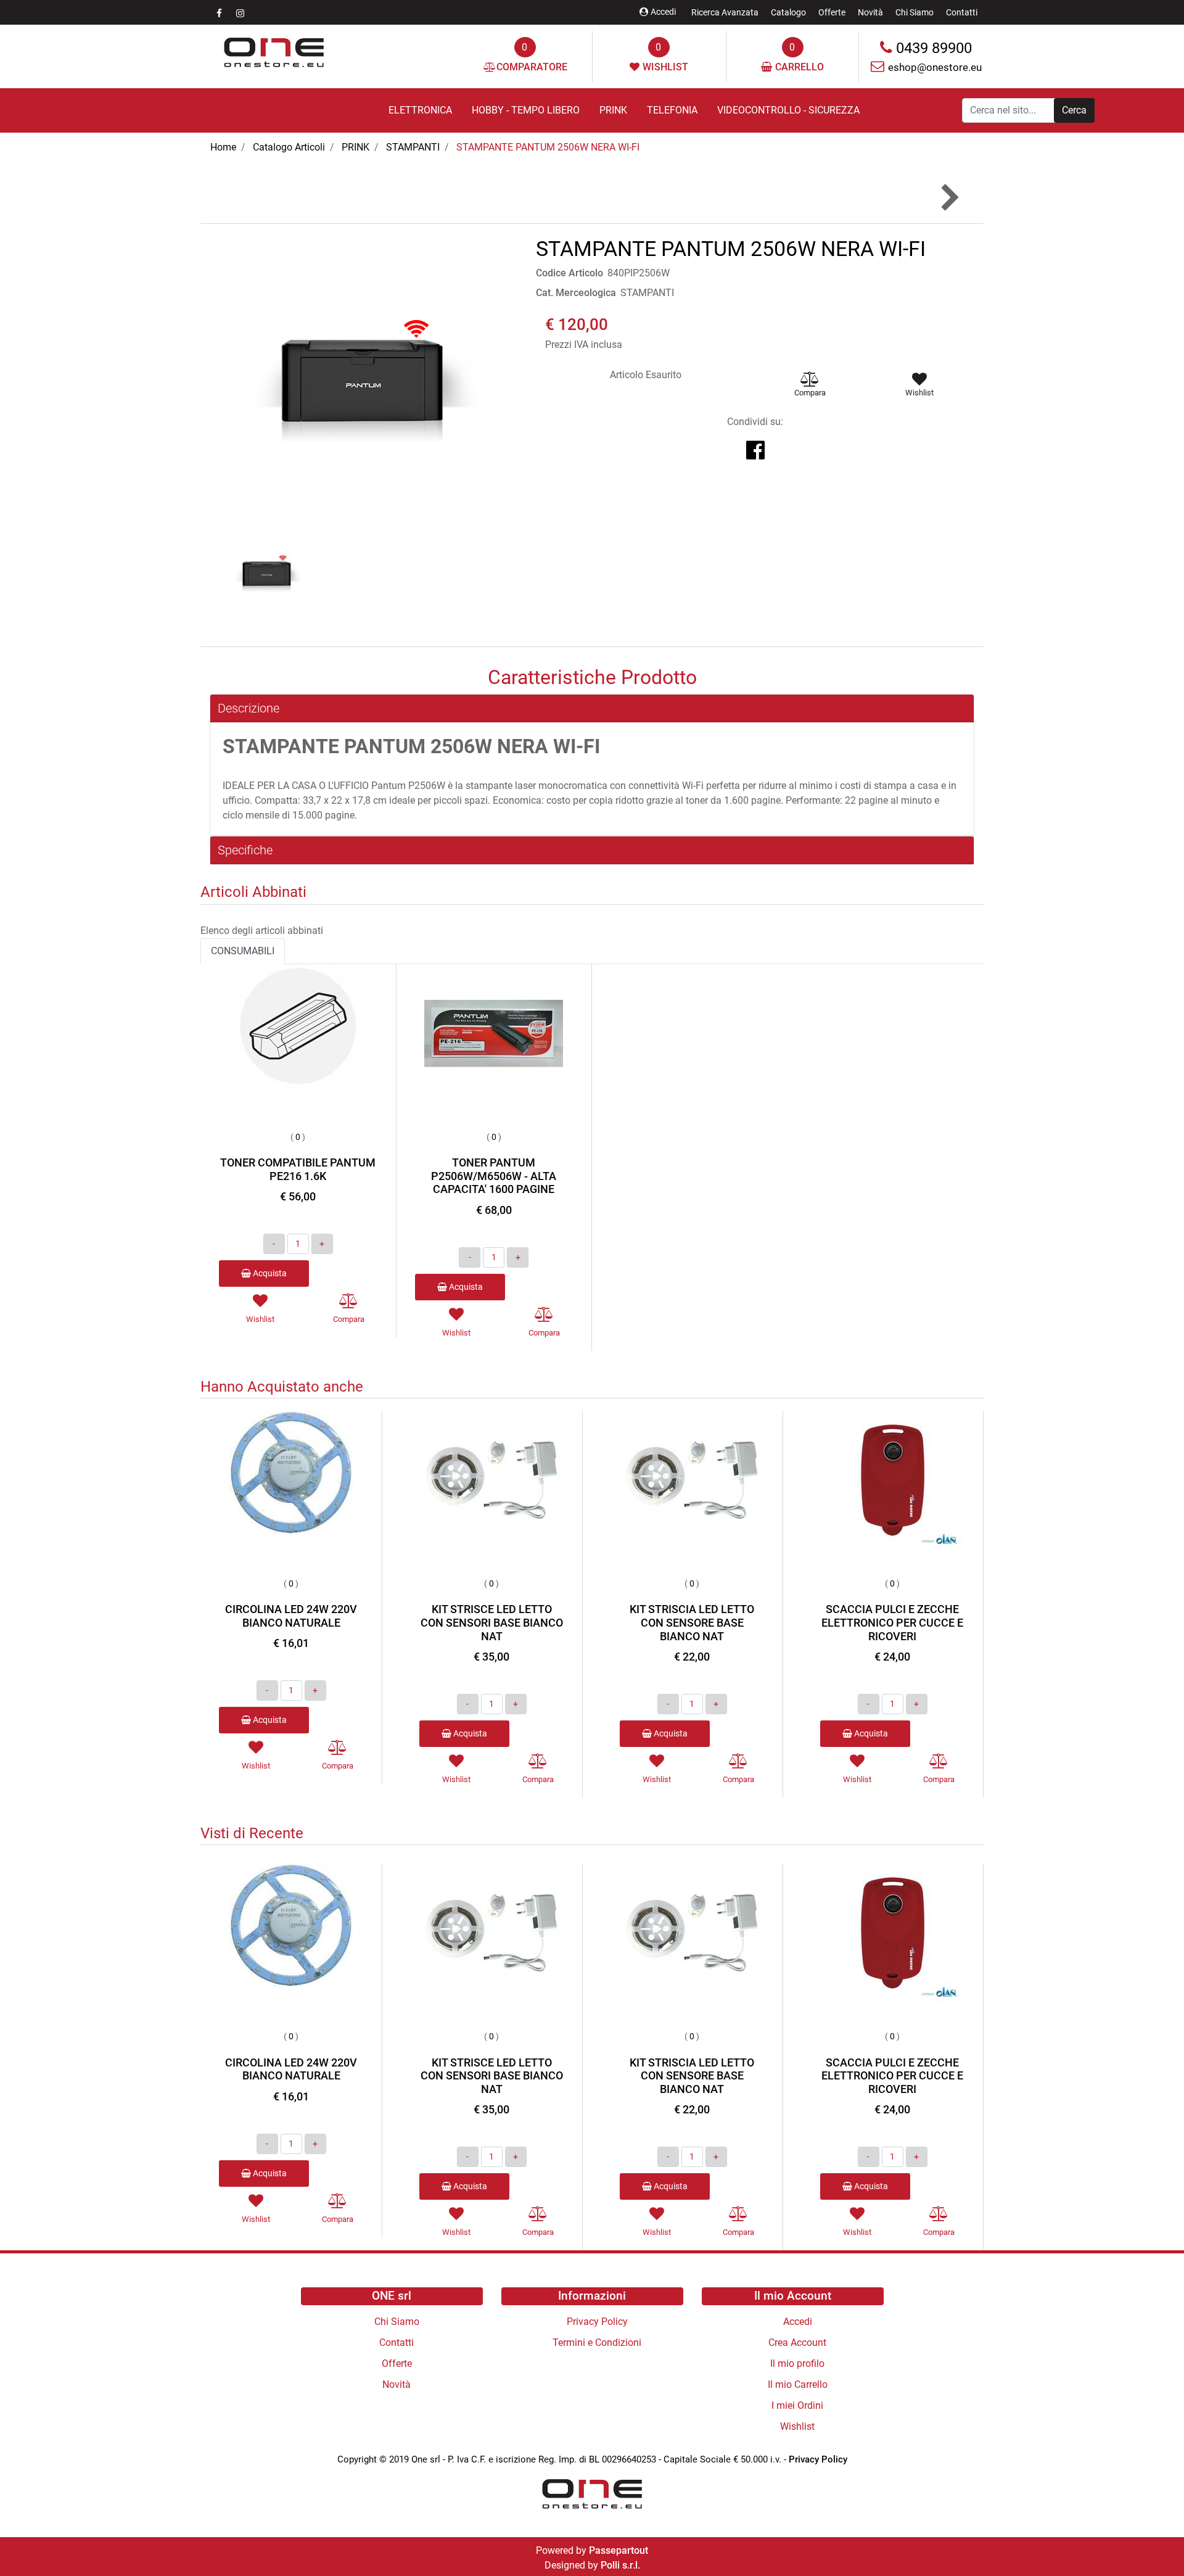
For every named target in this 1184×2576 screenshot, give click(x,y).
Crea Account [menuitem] (797, 2343)
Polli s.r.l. (620, 2565)
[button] (1074, 110)
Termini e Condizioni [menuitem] (597, 2343)
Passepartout (619, 2550)
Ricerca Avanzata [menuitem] (725, 12)
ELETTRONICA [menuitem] (420, 110)
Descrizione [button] (249, 708)
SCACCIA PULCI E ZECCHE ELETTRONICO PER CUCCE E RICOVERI (892, 1622)
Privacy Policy (818, 2459)
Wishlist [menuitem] (797, 2426)
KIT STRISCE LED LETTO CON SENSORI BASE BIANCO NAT (492, 1622)
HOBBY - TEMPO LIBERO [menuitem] (526, 110)
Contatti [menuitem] (962, 12)
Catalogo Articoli (289, 147)
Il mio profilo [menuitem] (797, 2363)
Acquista (269, 1273)
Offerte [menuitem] (832, 12)
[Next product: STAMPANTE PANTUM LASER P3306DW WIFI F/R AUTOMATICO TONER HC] (949, 198)
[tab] (592, 708)
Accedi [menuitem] (798, 2322)
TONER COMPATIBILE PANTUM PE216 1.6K (298, 1169)
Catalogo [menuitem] (788, 12)
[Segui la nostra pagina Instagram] (240, 13)
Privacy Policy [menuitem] (597, 2322)
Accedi (663, 12)
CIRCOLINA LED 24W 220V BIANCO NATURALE (291, 1616)
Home (223, 147)
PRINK (356, 147)
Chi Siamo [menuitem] (915, 12)
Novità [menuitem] (870, 12)
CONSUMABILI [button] (243, 951)
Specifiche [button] (245, 850)
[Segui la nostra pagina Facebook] (220, 13)
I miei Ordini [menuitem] (797, 2405)
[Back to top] (1149, 2541)
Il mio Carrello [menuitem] (798, 2384)
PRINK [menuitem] (613, 110)
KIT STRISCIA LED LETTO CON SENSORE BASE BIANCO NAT (692, 1622)
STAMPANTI (413, 147)
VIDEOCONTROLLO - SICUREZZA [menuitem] (788, 110)
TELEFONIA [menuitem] (672, 110)
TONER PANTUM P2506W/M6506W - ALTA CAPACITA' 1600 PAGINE (494, 1176)
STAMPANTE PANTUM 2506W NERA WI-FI (548, 147)
